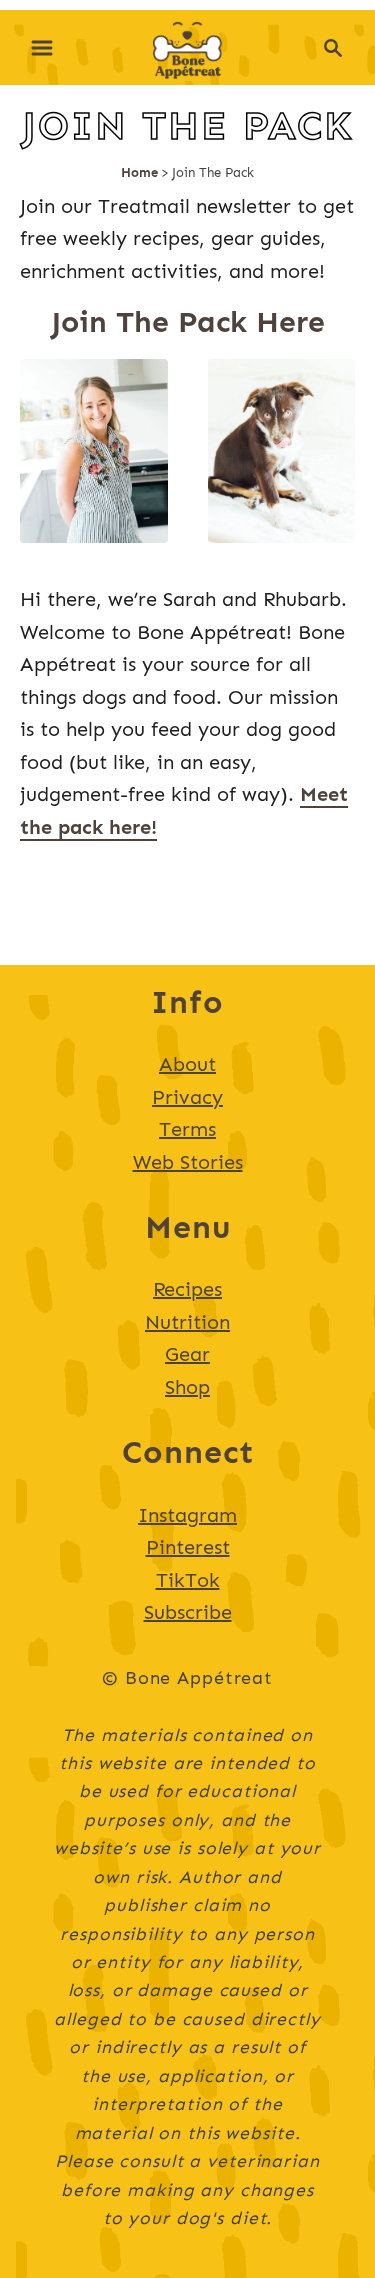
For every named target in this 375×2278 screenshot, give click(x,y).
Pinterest (188, 1547)
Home (139, 172)
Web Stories (188, 1162)
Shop (187, 1387)
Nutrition (187, 1322)
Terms (187, 1129)
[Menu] (42, 48)
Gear (187, 1354)
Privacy (187, 1097)
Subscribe (188, 1612)
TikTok (188, 1580)
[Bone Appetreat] (187, 45)
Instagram (187, 1515)
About (187, 1064)
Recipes (187, 1289)
